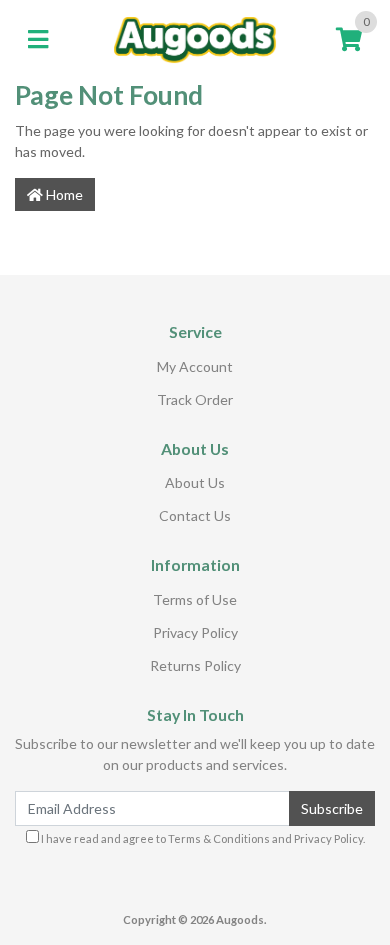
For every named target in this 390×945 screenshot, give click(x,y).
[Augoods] (195, 38)
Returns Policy (195, 665)
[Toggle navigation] (38, 40)
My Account (195, 366)
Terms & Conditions (219, 838)
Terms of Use (195, 599)
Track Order (195, 399)
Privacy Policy (195, 632)
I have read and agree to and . (202, 838)
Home (63, 194)
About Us (195, 482)
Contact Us (195, 515)
